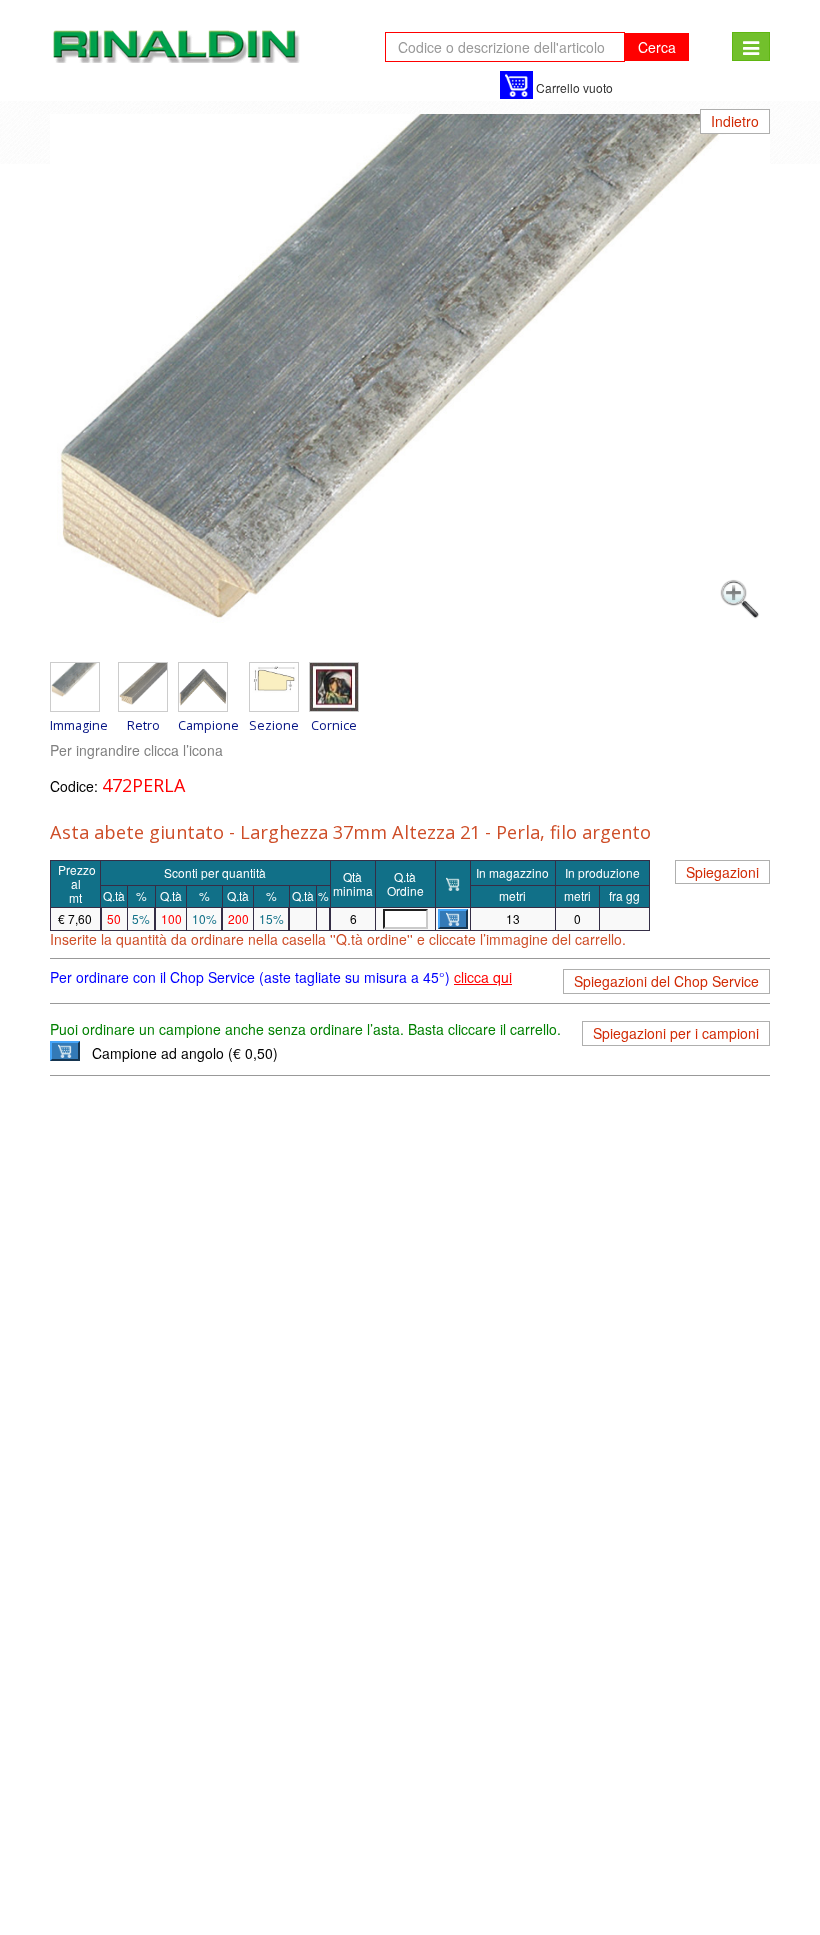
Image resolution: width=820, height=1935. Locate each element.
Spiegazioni (722, 872)
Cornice (334, 724)
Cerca (657, 47)
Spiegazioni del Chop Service (666, 981)
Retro (143, 724)
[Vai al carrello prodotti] (516, 85)
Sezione (274, 724)
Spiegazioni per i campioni (676, 1033)
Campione (208, 724)
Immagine (79, 724)
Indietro (735, 121)
